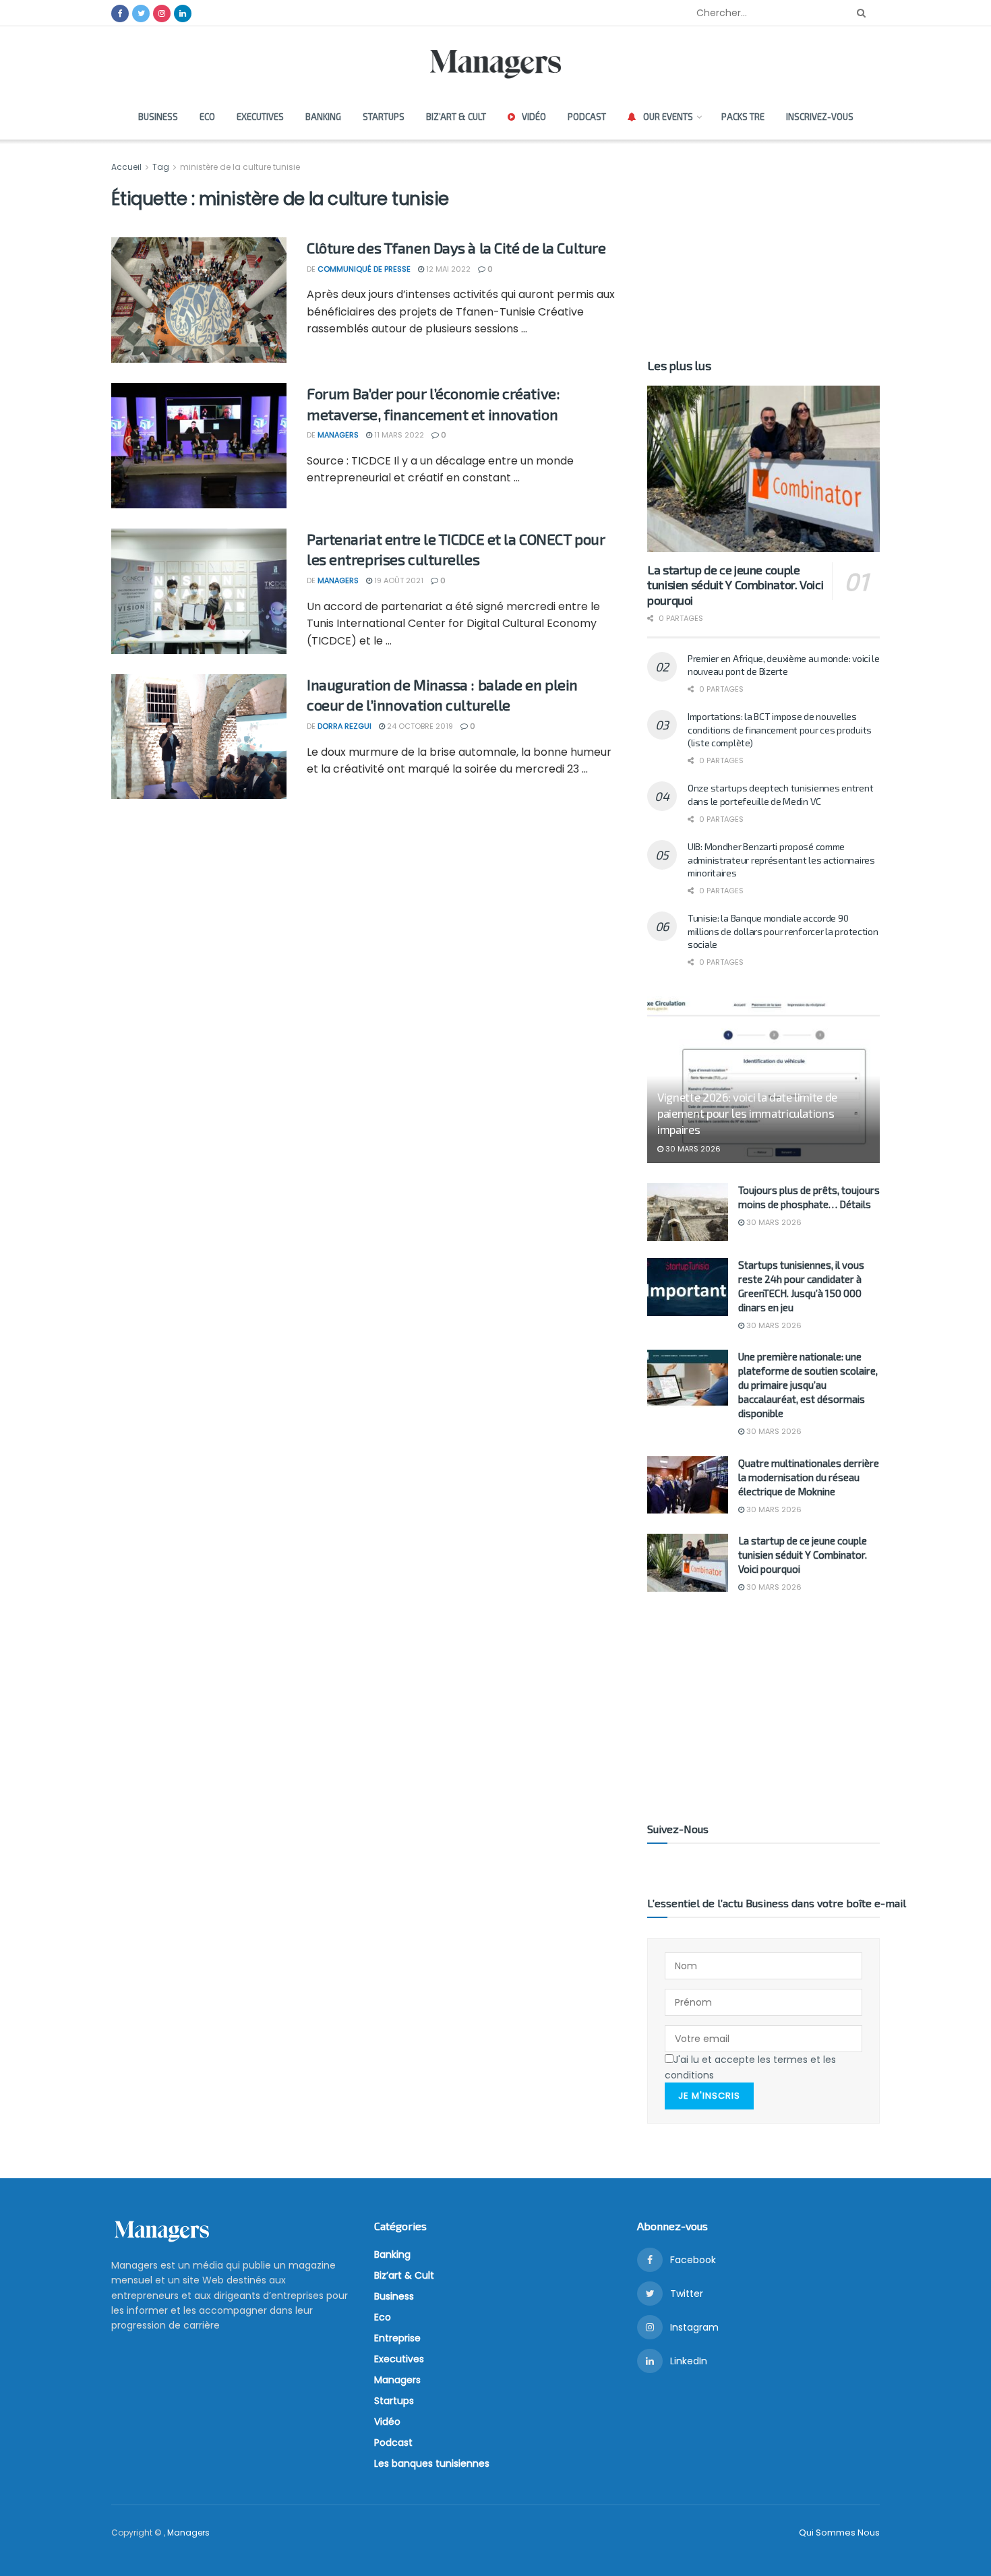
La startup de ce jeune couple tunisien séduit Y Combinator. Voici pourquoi (735, 585)
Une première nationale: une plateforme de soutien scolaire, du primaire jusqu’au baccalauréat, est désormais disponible (808, 1385)
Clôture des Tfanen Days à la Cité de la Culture (456, 247)
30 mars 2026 (692, 1149)
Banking (323, 117)
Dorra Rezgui (344, 726)
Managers (338, 435)
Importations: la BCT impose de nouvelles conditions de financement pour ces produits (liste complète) (780, 729)
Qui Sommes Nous (839, 2533)
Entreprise (397, 2338)
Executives (260, 117)
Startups (384, 117)
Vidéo (534, 117)
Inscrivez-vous (820, 117)
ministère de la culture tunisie (240, 167)
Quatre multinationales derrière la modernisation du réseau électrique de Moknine (809, 1477)
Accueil (127, 167)
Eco (207, 117)
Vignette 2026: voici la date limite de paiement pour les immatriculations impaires (747, 1113)
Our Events (668, 117)
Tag (161, 167)
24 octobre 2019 (419, 726)
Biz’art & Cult (456, 117)
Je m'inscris (709, 2096)
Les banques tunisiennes (432, 2463)
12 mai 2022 (447, 269)
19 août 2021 (398, 580)
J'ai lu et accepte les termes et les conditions (750, 2067)
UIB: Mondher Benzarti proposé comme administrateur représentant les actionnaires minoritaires (781, 860)
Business (158, 117)
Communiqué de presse (364, 269)
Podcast (587, 117)
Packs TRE (743, 117)
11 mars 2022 (398, 435)
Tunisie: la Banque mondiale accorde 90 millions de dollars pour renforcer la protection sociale (783, 931)
